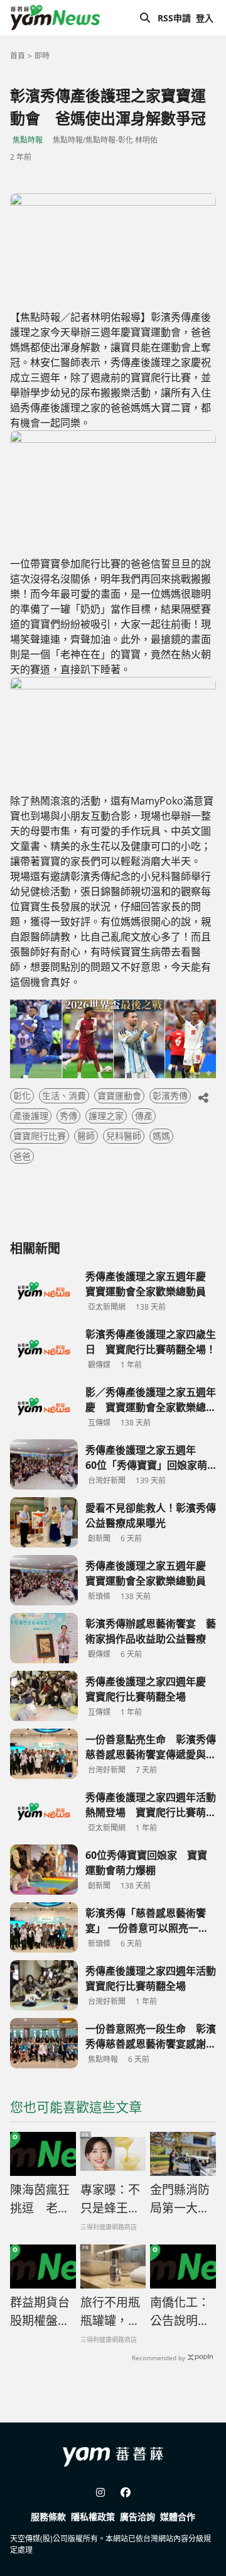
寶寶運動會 (119, 1096)
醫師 (86, 1136)
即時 (42, 56)
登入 (205, 18)
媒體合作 (178, 2517)
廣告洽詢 (137, 2517)
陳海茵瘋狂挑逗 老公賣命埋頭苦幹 (40, 2199)
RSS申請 (174, 18)
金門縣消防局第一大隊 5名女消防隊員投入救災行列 (180, 2199)
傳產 (144, 1116)
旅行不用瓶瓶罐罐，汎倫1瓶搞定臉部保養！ (110, 2312)
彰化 (22, 1096)
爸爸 (22, 1156)
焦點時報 (28, 140)
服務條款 (48, 2517)
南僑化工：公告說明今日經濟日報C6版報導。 (181, 2312)
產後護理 (31, 1116)
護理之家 (106, 1116)
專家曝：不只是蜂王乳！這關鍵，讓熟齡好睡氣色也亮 (110, 2199)
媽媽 (161, 1136)
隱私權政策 (93, 2517)
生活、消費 (64, 1096)
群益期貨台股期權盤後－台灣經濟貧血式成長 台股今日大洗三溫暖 (40, 2312)
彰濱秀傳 (170, 1096)
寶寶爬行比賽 (40, 1136)
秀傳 (68, 1116)
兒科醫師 (124, 1136)
